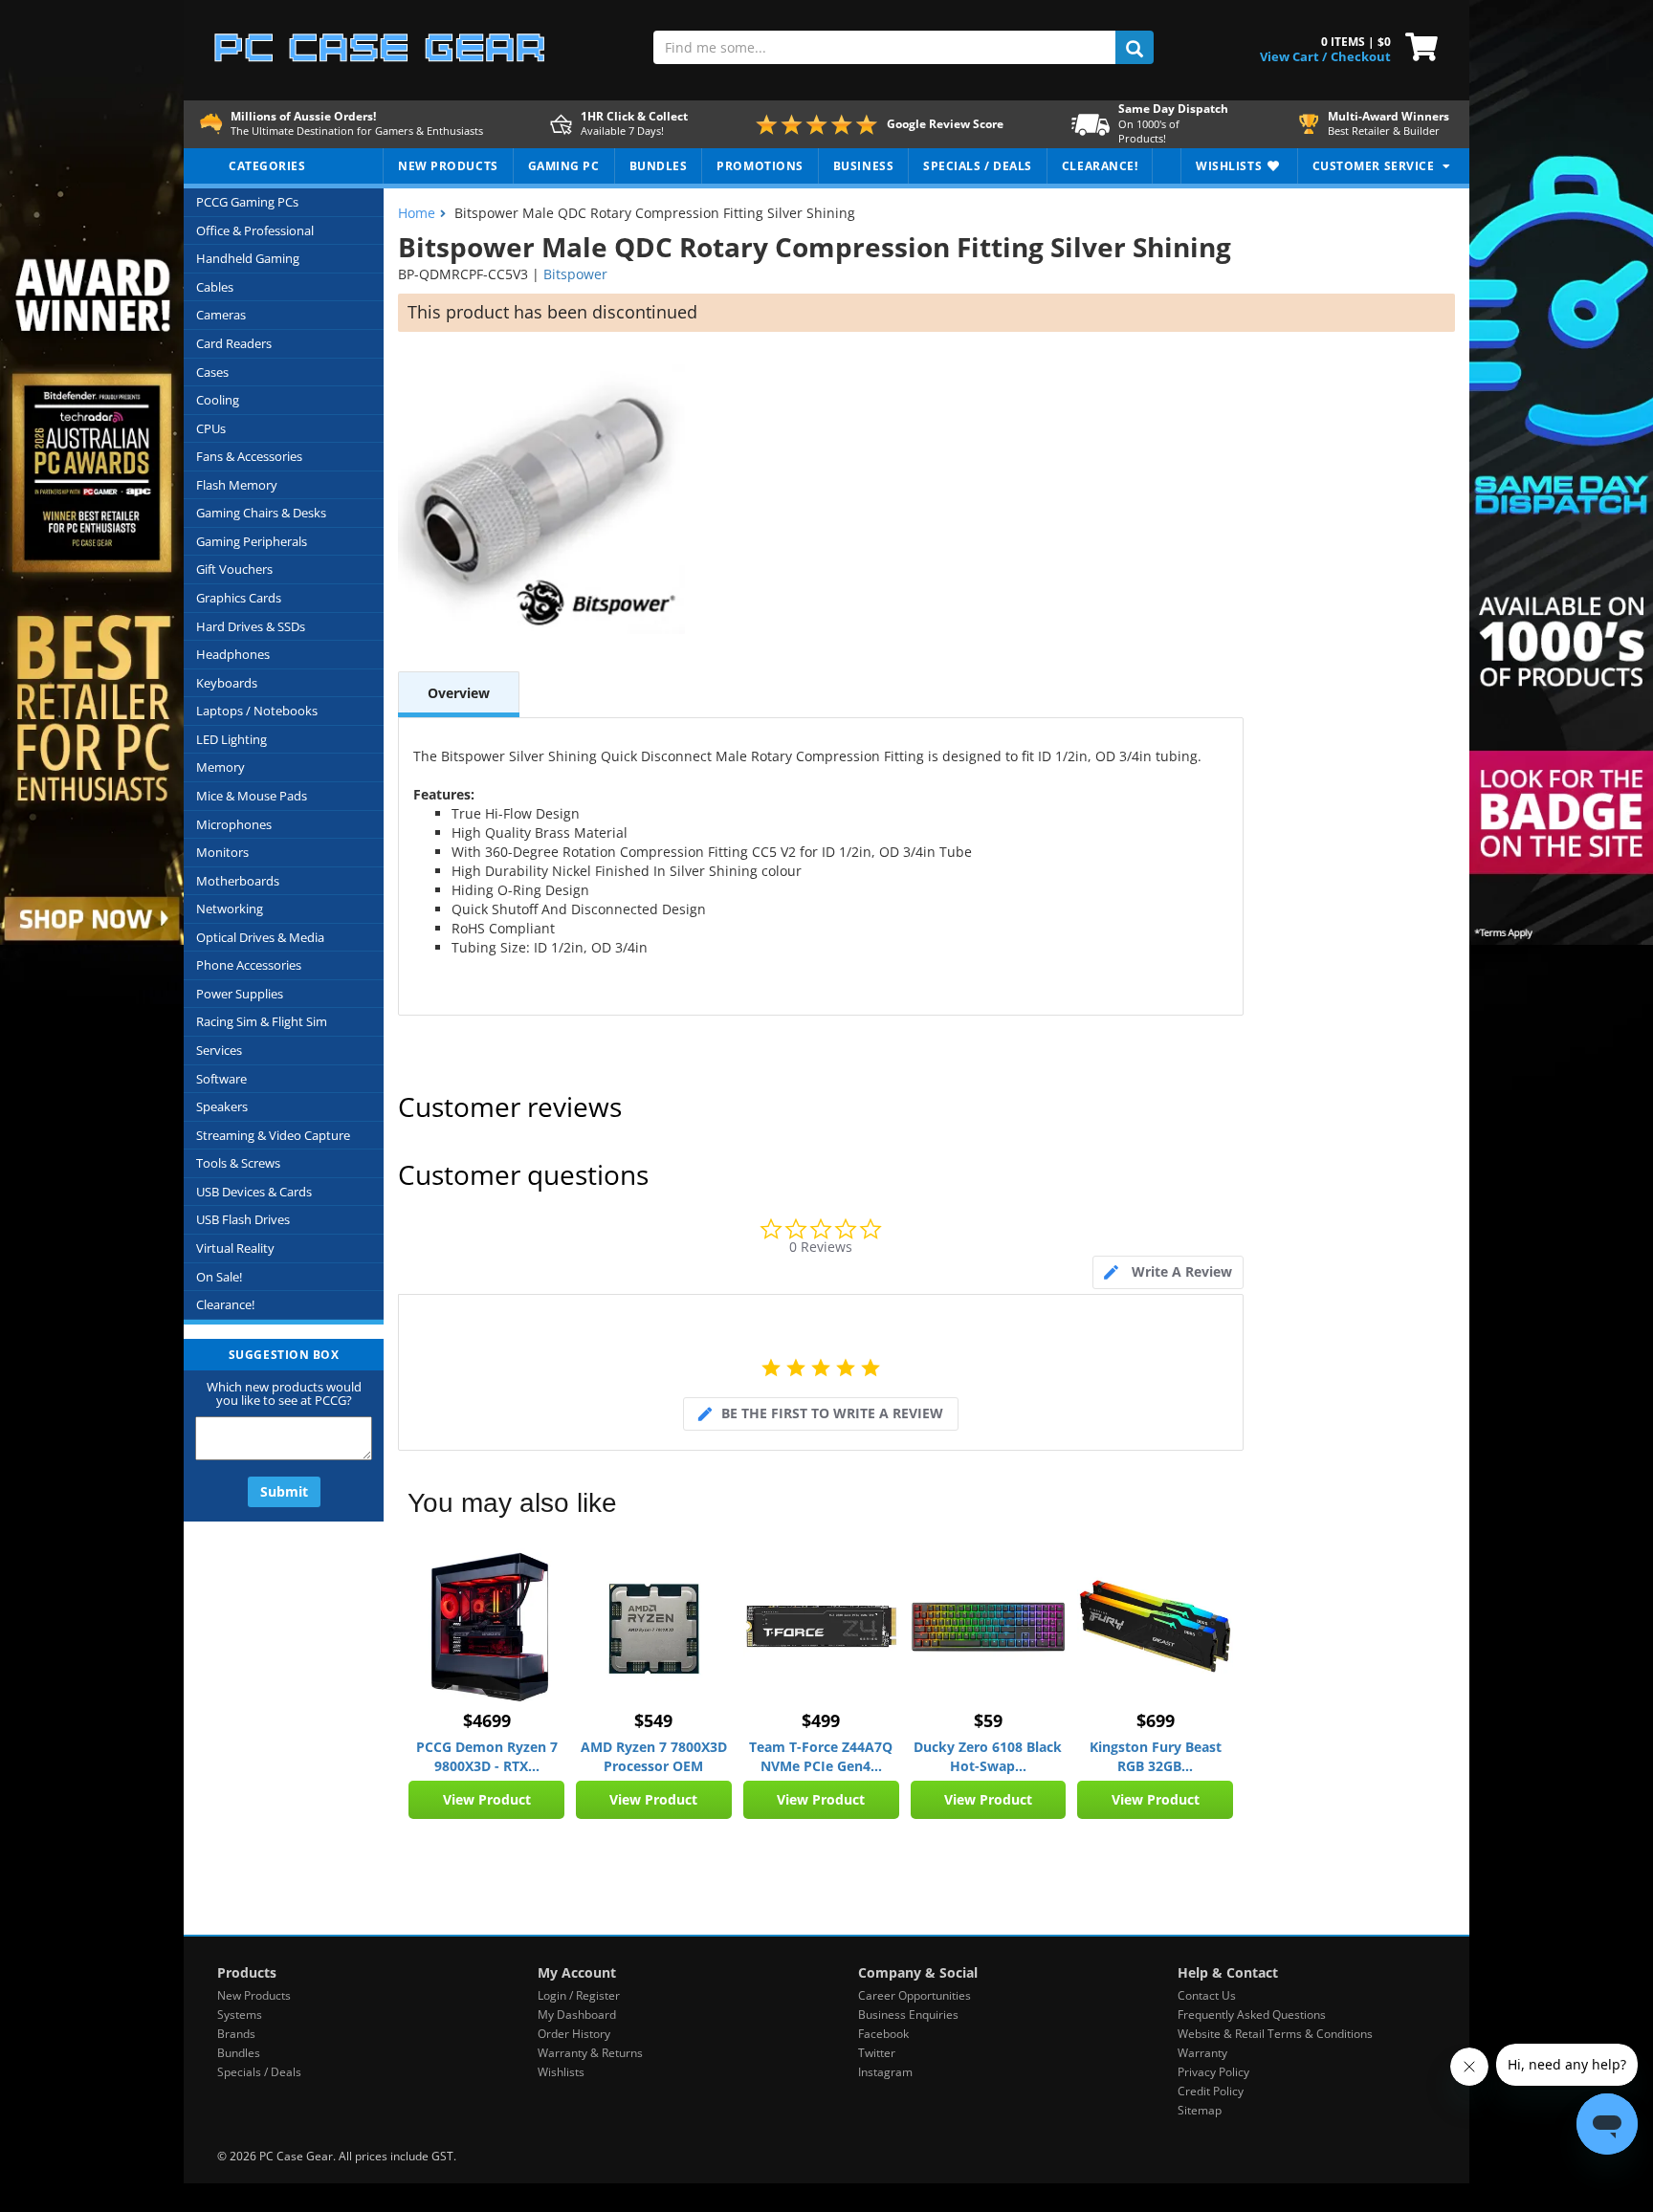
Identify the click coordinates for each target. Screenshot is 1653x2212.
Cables (215, 287)
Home (417, 213)
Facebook (883, 2034)
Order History (574, 2034)
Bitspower (575, 274)
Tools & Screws (238, 1163)
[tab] (1168, 1272)
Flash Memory (237, 485)
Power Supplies (240, 994)
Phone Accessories (249, 965)
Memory (220, 767)
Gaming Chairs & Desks (261, 513)
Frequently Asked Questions (1252, 2015)
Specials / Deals (259, 2072)
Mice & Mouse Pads (252, 796)
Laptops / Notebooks (257, 711)
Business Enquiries (908, 2015)
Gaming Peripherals (252, 541)
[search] (1135, 47)
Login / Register (579, 1995)
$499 (821, 1720)
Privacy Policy (1213, 2072)
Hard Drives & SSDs (251, 626)
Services (219, 1050)
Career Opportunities (915, 1995)
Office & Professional (255, 230)
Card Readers (234, 343)
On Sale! (219, 1277)
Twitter (877, 2053)
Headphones (233, 654)
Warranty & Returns (590, 2053)
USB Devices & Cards (254, 1192)
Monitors (222, 852)
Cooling (218, 400)
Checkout (1361, 56)
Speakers (222, 1106)
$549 (653, 1720)
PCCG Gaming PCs (247, 202)
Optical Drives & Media (260, 937)
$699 (1156, 1720)
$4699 (487, 1720)
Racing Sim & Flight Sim (262, 1021)
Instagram (885, 2072)
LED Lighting (231, 739)
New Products (254, 1995)
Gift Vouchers (234, 569)
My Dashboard (577, 2015)
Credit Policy (1211, 2091)
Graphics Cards (239, 598)
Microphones (234, 824)
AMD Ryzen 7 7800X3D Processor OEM (654, 1756)
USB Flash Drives (243, 1219)
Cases (212, 372)
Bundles (239, 2053)
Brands (236, 2034)
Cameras (221, 315)
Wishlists (561, 2072)
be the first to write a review (832, 1413)
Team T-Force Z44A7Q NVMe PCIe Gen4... (821, 1756)
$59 (988, 1720)
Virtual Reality (235, 1248)
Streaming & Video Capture (273, 1135)
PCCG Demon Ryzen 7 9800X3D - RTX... (487, 1756)
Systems (240, 2015)
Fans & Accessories (249, 456)
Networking (230, 909)
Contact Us (1207, 1995)
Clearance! (225, 1304)
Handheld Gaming (248, 258)
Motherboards (238, 881)
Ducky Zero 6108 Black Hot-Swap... (988, 1756)
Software (221, 1079)
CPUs (211, 428)
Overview (459, 693)
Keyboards (227, 683)
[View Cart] (1417, 45)
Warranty (1202, 2053)
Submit (284, 1491)
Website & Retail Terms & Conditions (1275, 2034)
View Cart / (1293, 56)
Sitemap (1200, 2110)
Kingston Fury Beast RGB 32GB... (1156, 1756)
